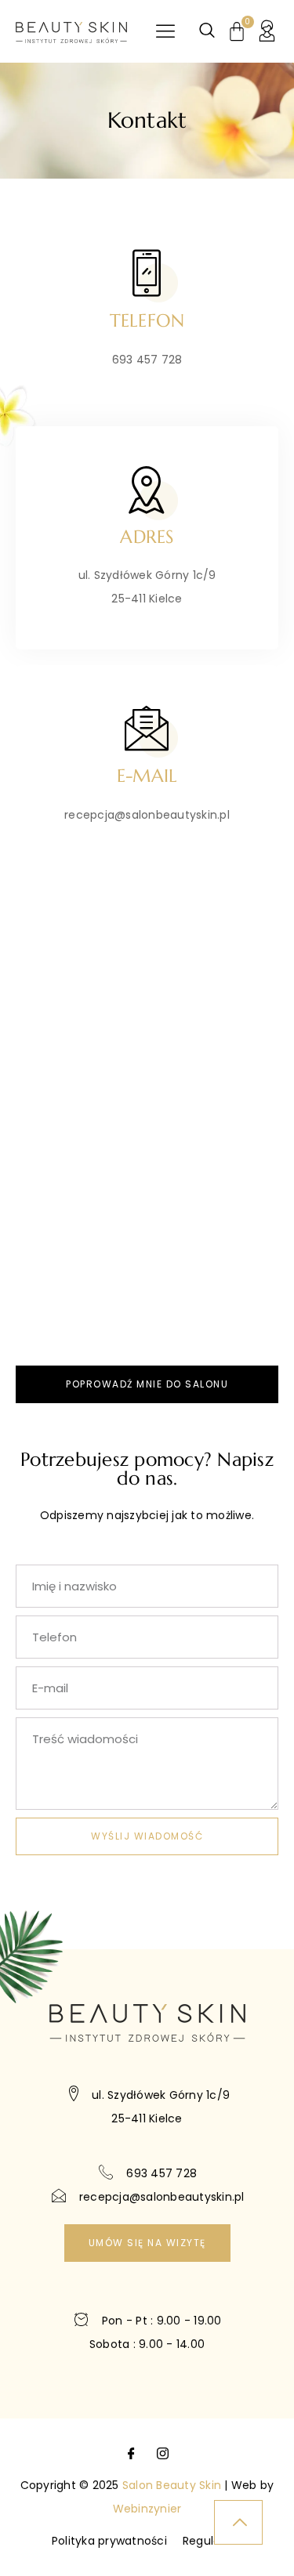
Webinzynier (147, 2509)
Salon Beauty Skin (172, 2485)
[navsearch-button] (207, 31)
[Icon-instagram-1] (163, 2454)
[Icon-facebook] (131, 2454)
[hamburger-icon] (165, 32)
